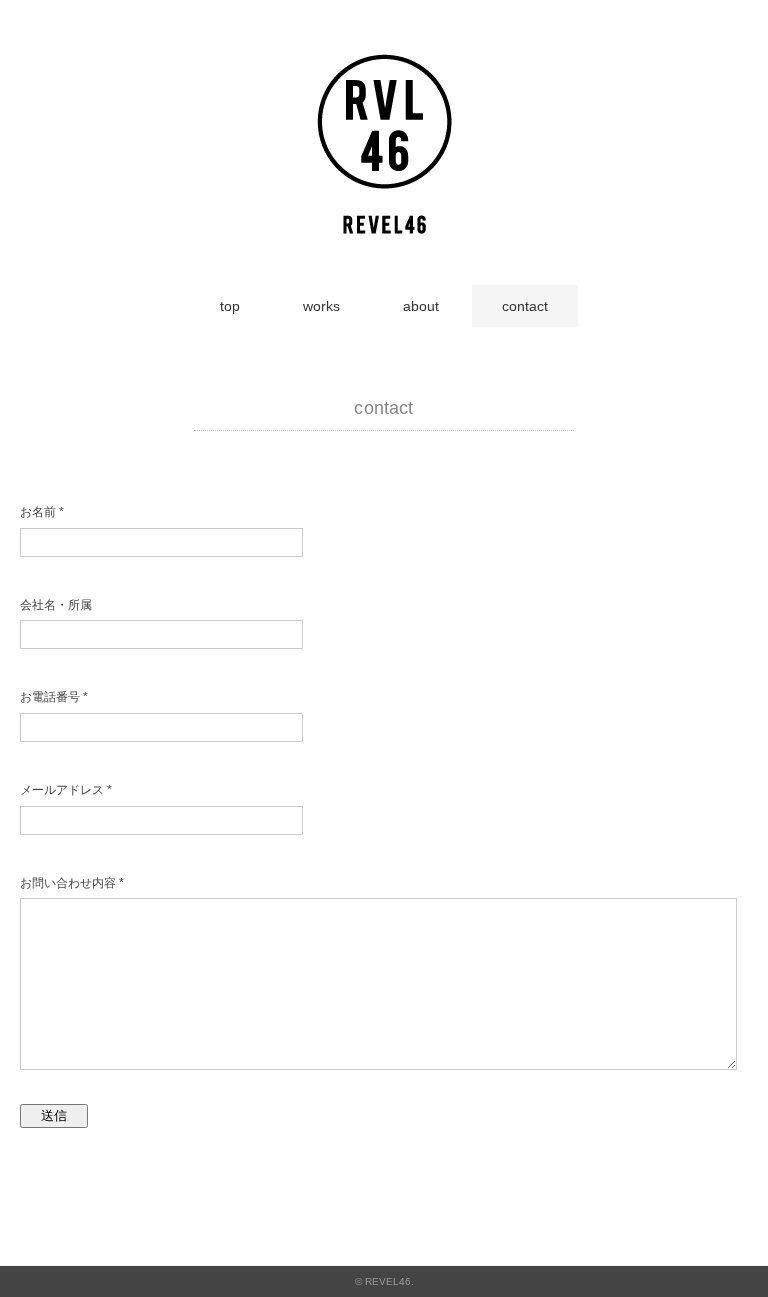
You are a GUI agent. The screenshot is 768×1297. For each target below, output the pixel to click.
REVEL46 (388, 1281)
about (421, 306)
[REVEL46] (384, 61)
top (230, 306)
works (321, 306)
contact (525, 306)
